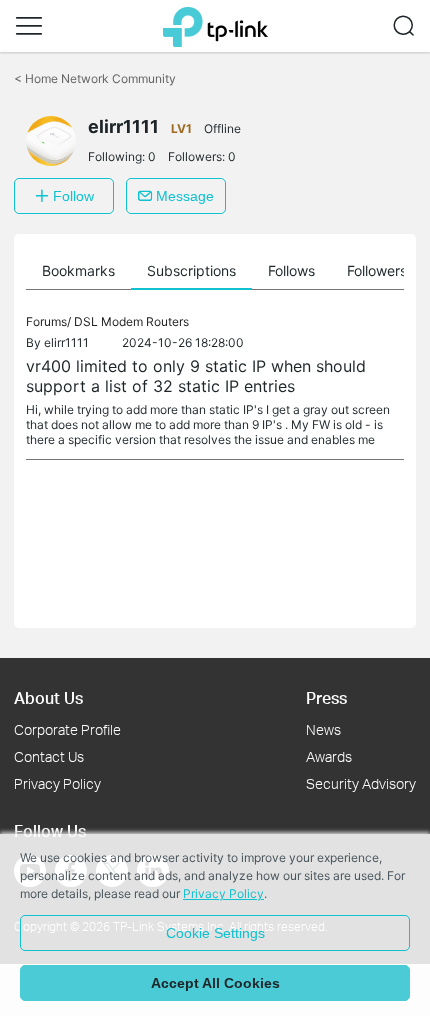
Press (326, 697)
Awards (329, 756)
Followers (377, 270)
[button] (29, 26)
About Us (48, 697)
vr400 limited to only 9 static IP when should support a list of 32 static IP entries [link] (196, 376)
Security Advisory (361, 783)
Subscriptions (191, 270)
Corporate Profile (67, 729)
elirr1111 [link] (66, 342)
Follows (291, 270)
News (323, 729)
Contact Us (49, 756)
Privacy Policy (57, 783)
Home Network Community (95, 78)
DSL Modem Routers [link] (131, 321)
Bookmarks (78, 270)
